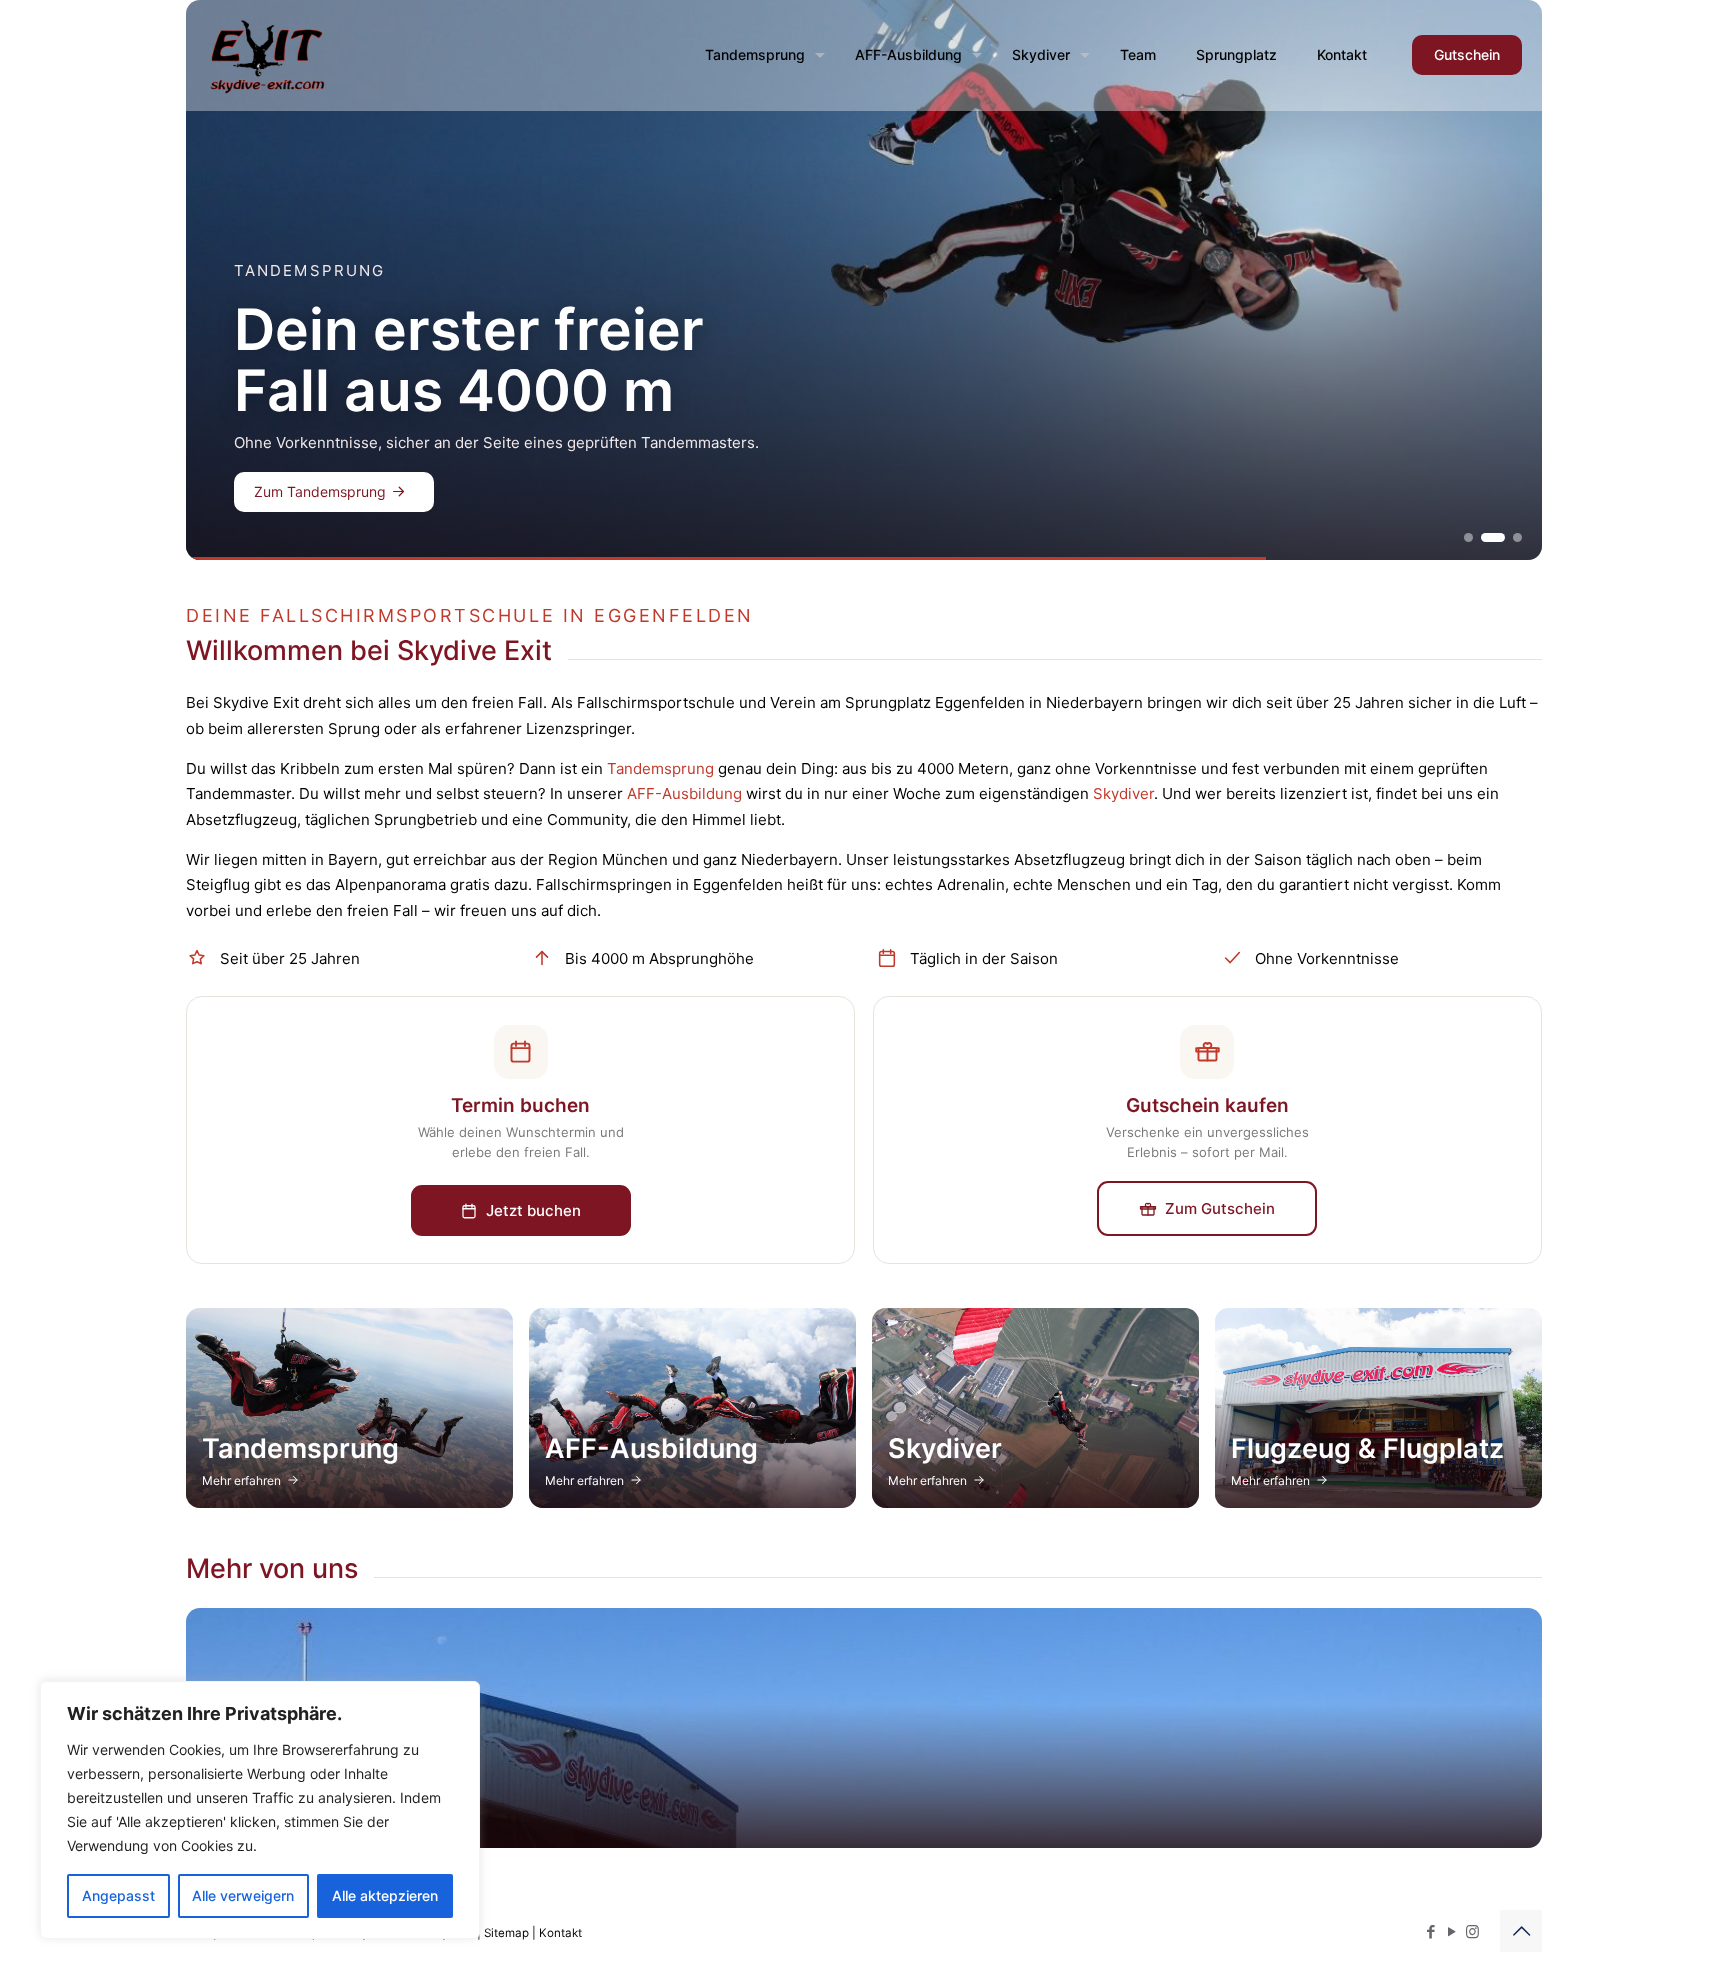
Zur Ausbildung (327, 491)
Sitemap (506, 1933)
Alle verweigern (243, 1895)
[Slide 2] (1485, 537)
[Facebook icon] (1430, 1931)
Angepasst (118, 1895)
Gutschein (1467, 54)
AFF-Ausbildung (684, 793)
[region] (260, 1810)
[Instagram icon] (1472, 1931)
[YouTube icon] (1451, 1931)
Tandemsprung (660, 768)
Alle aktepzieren (385, 1895)
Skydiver (1123, 793)
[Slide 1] (1468, 537)
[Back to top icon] (1521, 1931)
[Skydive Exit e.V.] (267, 55)
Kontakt (560, 1933)
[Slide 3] (1510, 537)
